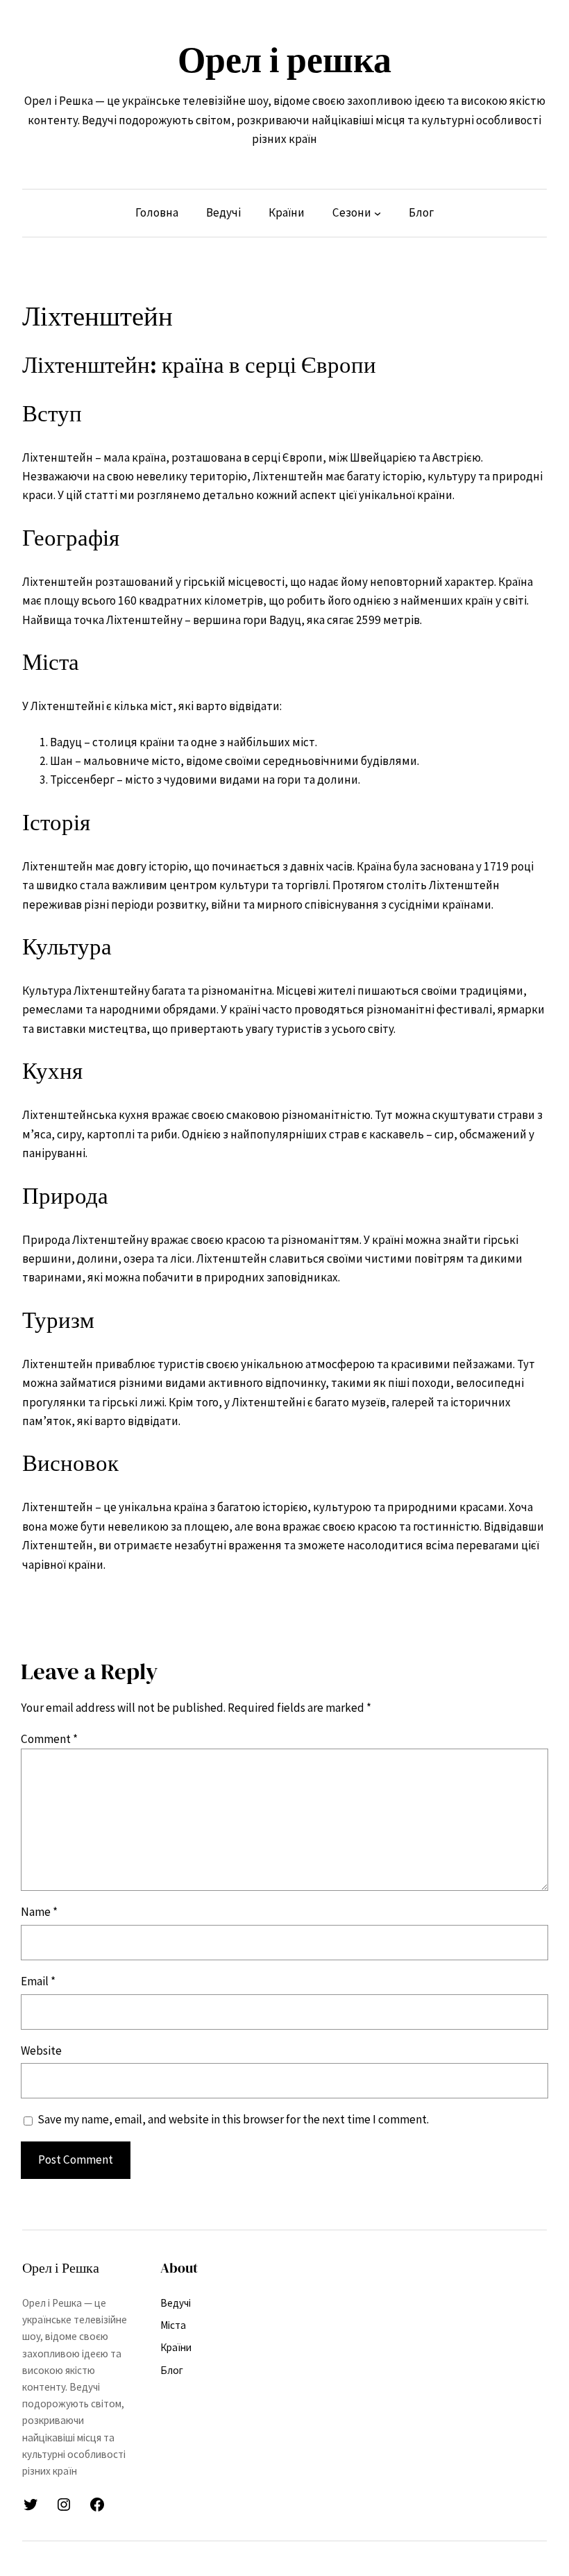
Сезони (352, 212)
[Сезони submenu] (377, 213)
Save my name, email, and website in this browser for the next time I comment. (233, 2119)
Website (41, 2051)
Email (38, 1981)
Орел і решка (284, 60)
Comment (49, 1739)
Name (39, 1912)
